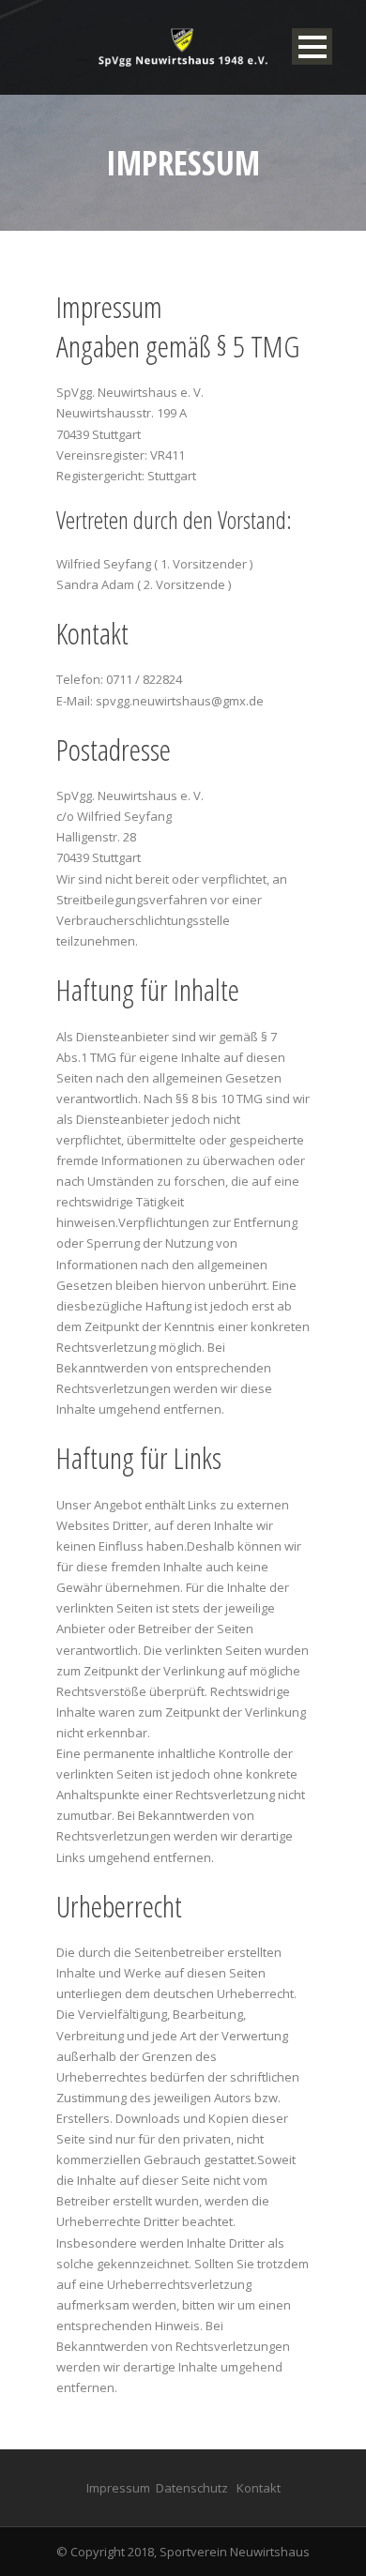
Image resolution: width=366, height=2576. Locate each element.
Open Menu (312, 46)
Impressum (118, 2488)
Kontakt (259, 2488)
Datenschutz (192, 2488)
